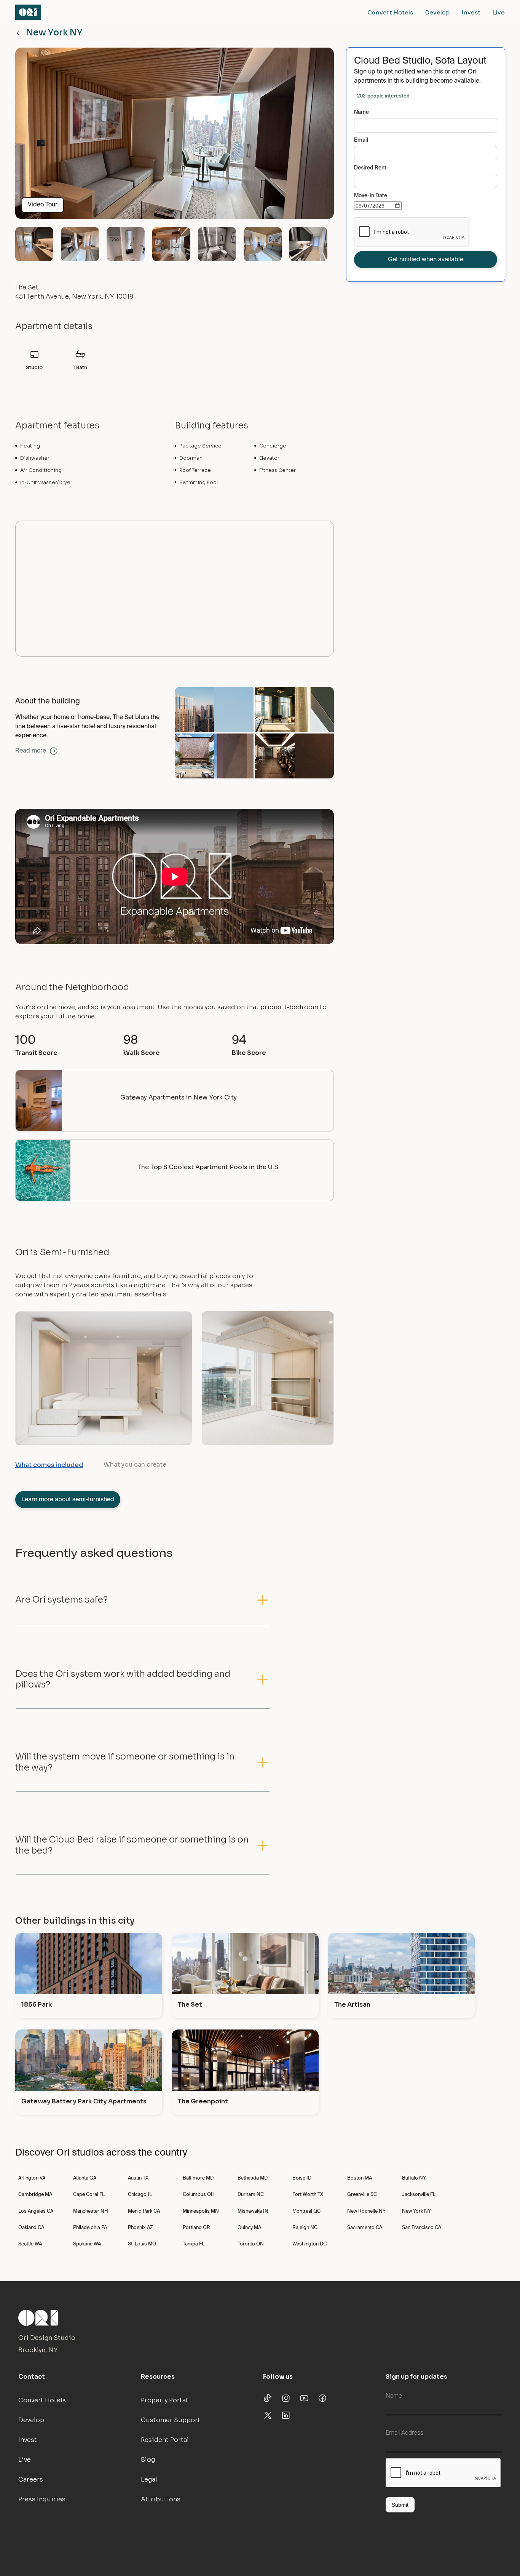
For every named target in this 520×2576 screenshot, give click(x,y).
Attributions (161, 2499)
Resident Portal (165, 2440)
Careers (31, 2479)
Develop (437, 12)
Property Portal (164, 2400)
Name (361, 112)
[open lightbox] (175, 136)
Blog (148, 2460)
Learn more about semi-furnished (68, 1500)
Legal (149, 2479)
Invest (471, 12)
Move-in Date (371, 196)
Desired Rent (370, 168)
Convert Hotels (390, 12)
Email (361, 140)
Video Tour (43, 205)
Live (499, 12)
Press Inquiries (42, 2499)
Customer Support (171, 2420)
